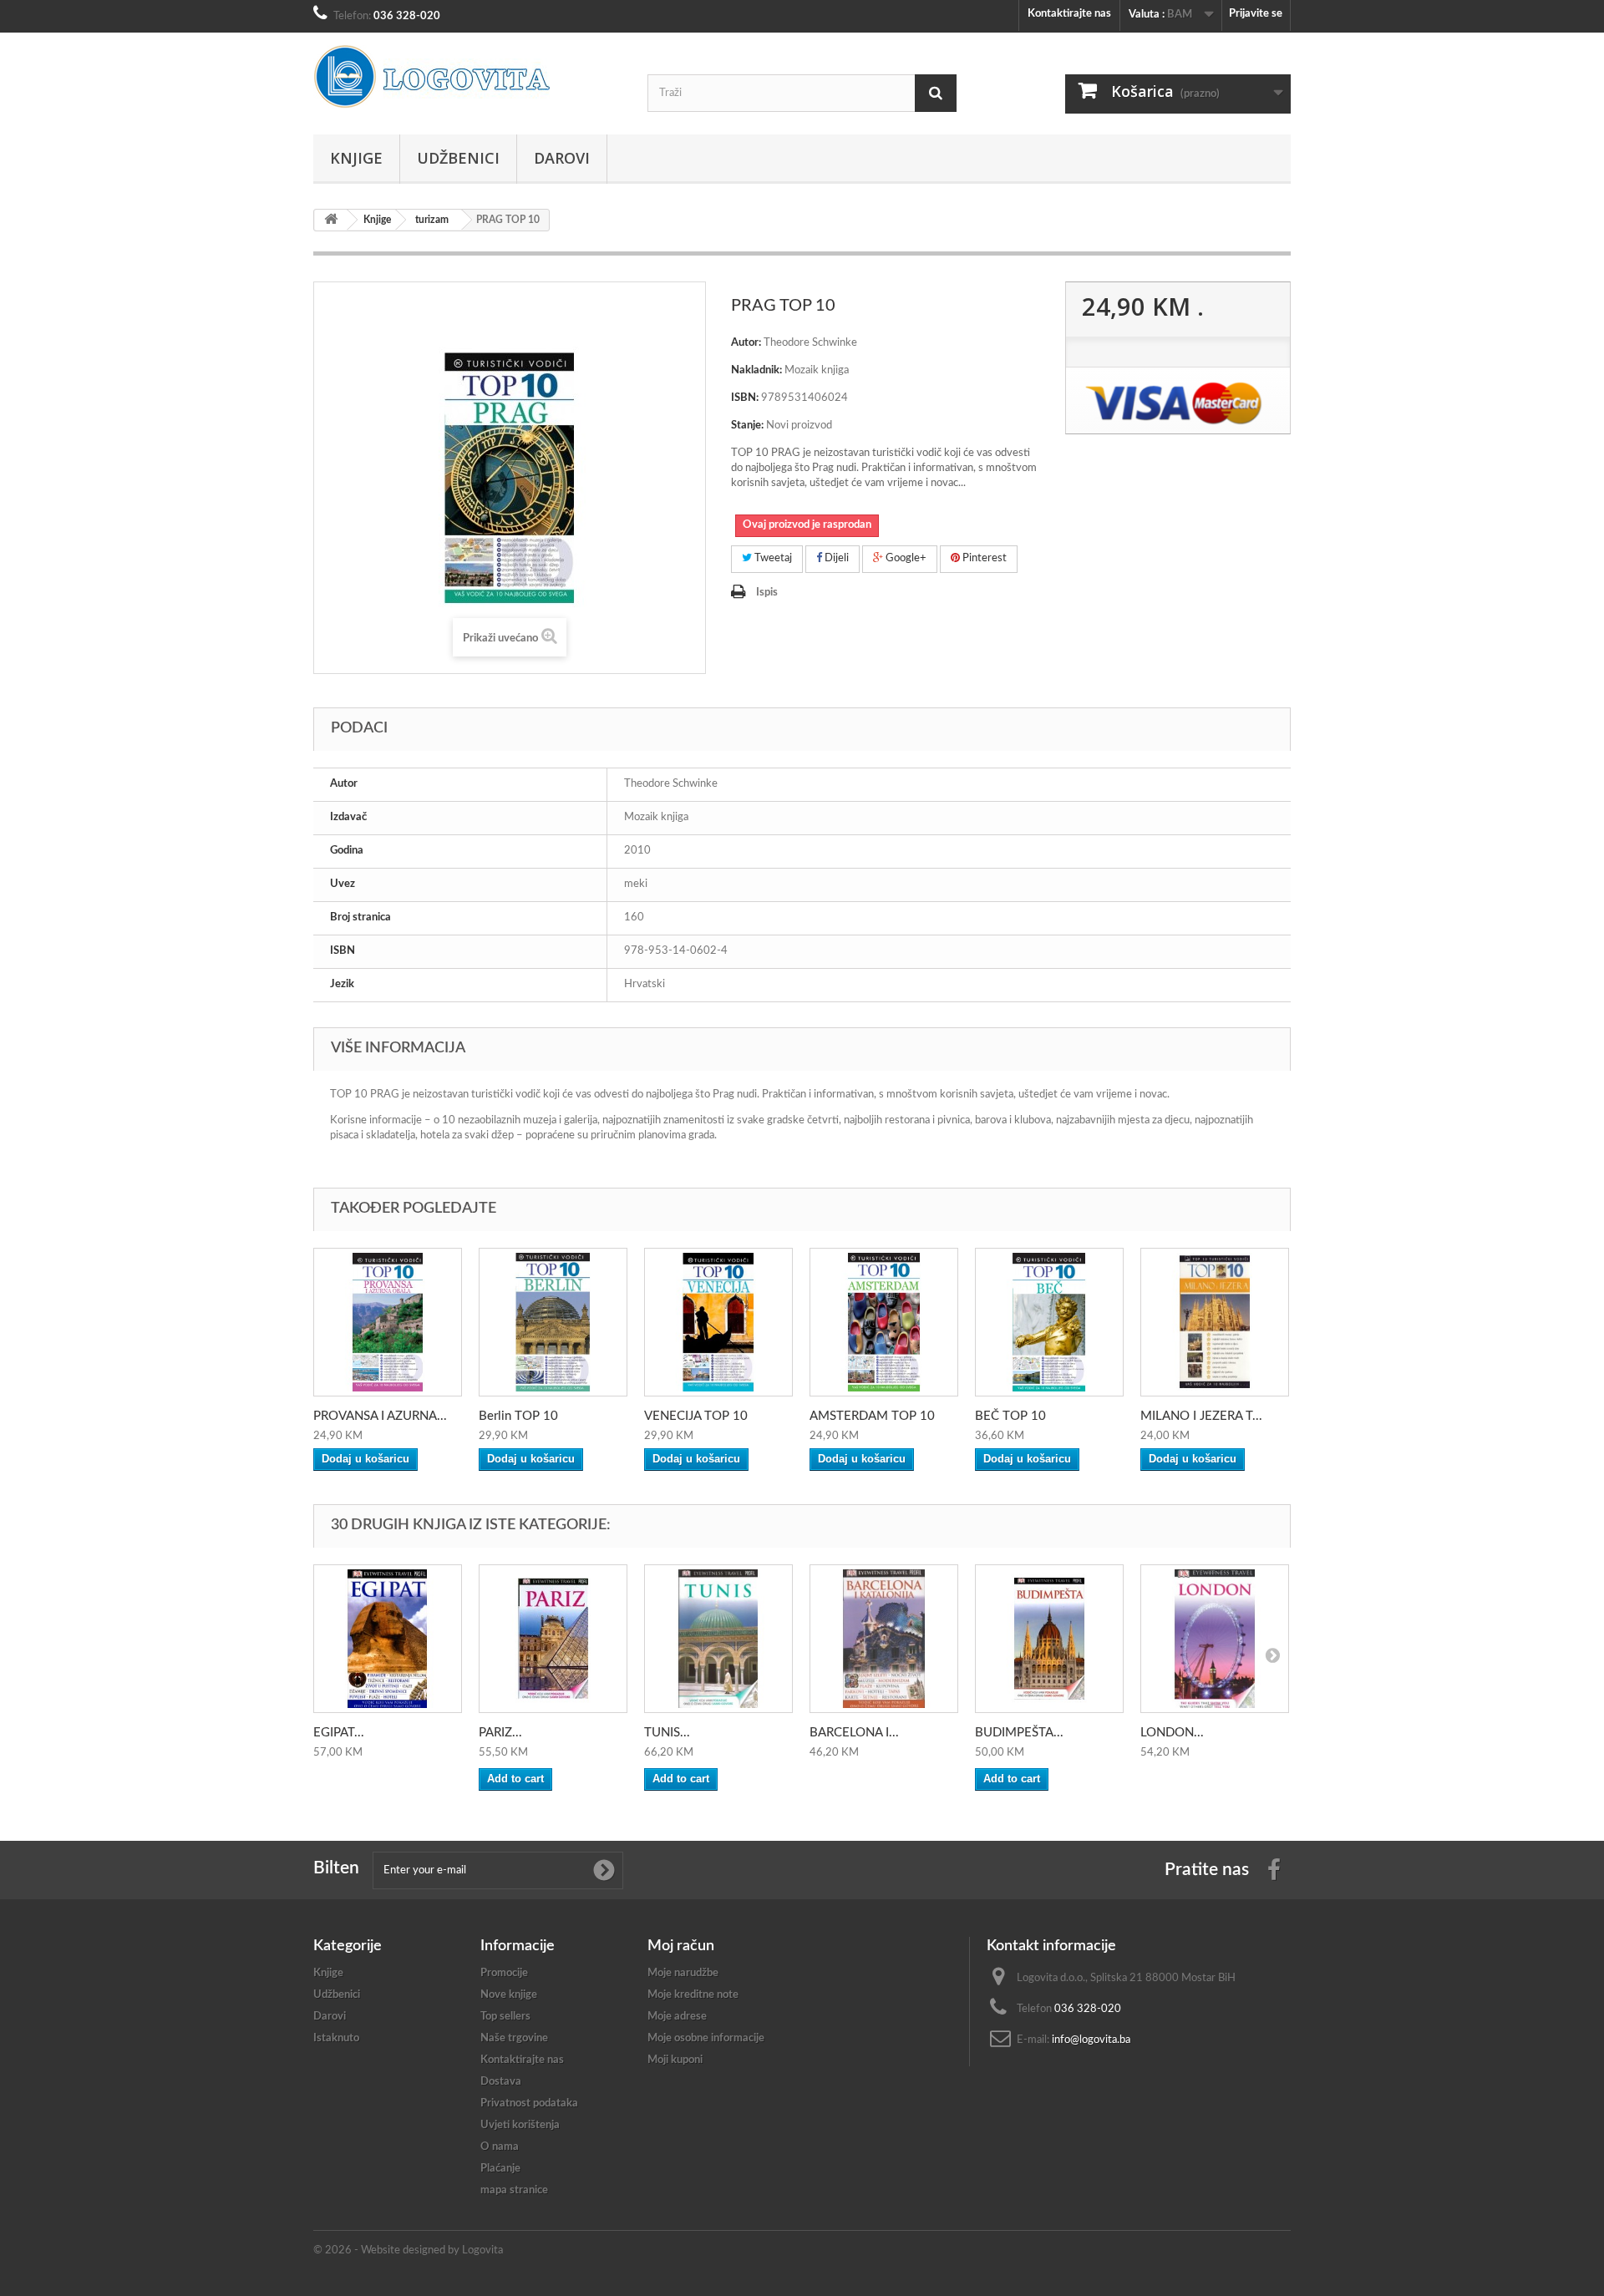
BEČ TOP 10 (1010, 1416)
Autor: (746, 343)
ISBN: (745, 398)
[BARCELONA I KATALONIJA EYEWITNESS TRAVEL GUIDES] (884, 1639)
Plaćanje (500, 2169)
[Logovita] (468, 77)
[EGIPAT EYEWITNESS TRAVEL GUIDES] (388, 1639)
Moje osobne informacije (706, 2038)
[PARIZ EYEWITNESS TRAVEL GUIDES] (553, 1639)
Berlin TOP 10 (518, 1416)
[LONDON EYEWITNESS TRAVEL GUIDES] (1215, 1639)
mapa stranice (514, 2190)
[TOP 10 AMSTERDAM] (884, 1322)
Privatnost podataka (529, 2103)
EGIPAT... (339, 1733)
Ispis (767, 593)
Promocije (504, 1973)
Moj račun (681, 1946)
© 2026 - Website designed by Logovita (408, 2250)
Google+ (905, 558)
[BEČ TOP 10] (1049, 1322)
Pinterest (983, 558)
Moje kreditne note (693, 1995)
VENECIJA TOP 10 (696, 1416)
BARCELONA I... (854, 1733)
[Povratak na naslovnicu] (331, 220)
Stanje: (747, 426)
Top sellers (505, 2017)
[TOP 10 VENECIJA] (718, 1322)
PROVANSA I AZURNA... (380, 1416)
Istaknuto (336, 2038)
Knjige (356, 158)
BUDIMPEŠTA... (1019, 1733)
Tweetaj (772, 558)
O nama (500, 2147)
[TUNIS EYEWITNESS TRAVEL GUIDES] (718, 1639)
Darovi (562, 158)
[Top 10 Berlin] (553, 1322)
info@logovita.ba (1091, 2040)
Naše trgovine (514, 2038)
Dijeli (835, 558)
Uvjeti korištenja (520, 2125)
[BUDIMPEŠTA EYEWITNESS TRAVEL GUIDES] (1049, 1639)
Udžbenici (458, 158)
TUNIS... (667, 1733)
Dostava (501, 2082)
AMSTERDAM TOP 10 (872, 1416)
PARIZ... (500, 1733)
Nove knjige (509, 1995)
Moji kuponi (675, 2060)
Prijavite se (1256, 14)
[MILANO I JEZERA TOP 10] (1215, 1322)
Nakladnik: (756, 370)
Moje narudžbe (683, 1973)
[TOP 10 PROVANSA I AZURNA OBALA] (388, 1322)
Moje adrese (677, 2017)
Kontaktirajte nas (1069, 14)
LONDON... (1172, 1733)
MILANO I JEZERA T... (1201, 1416)
